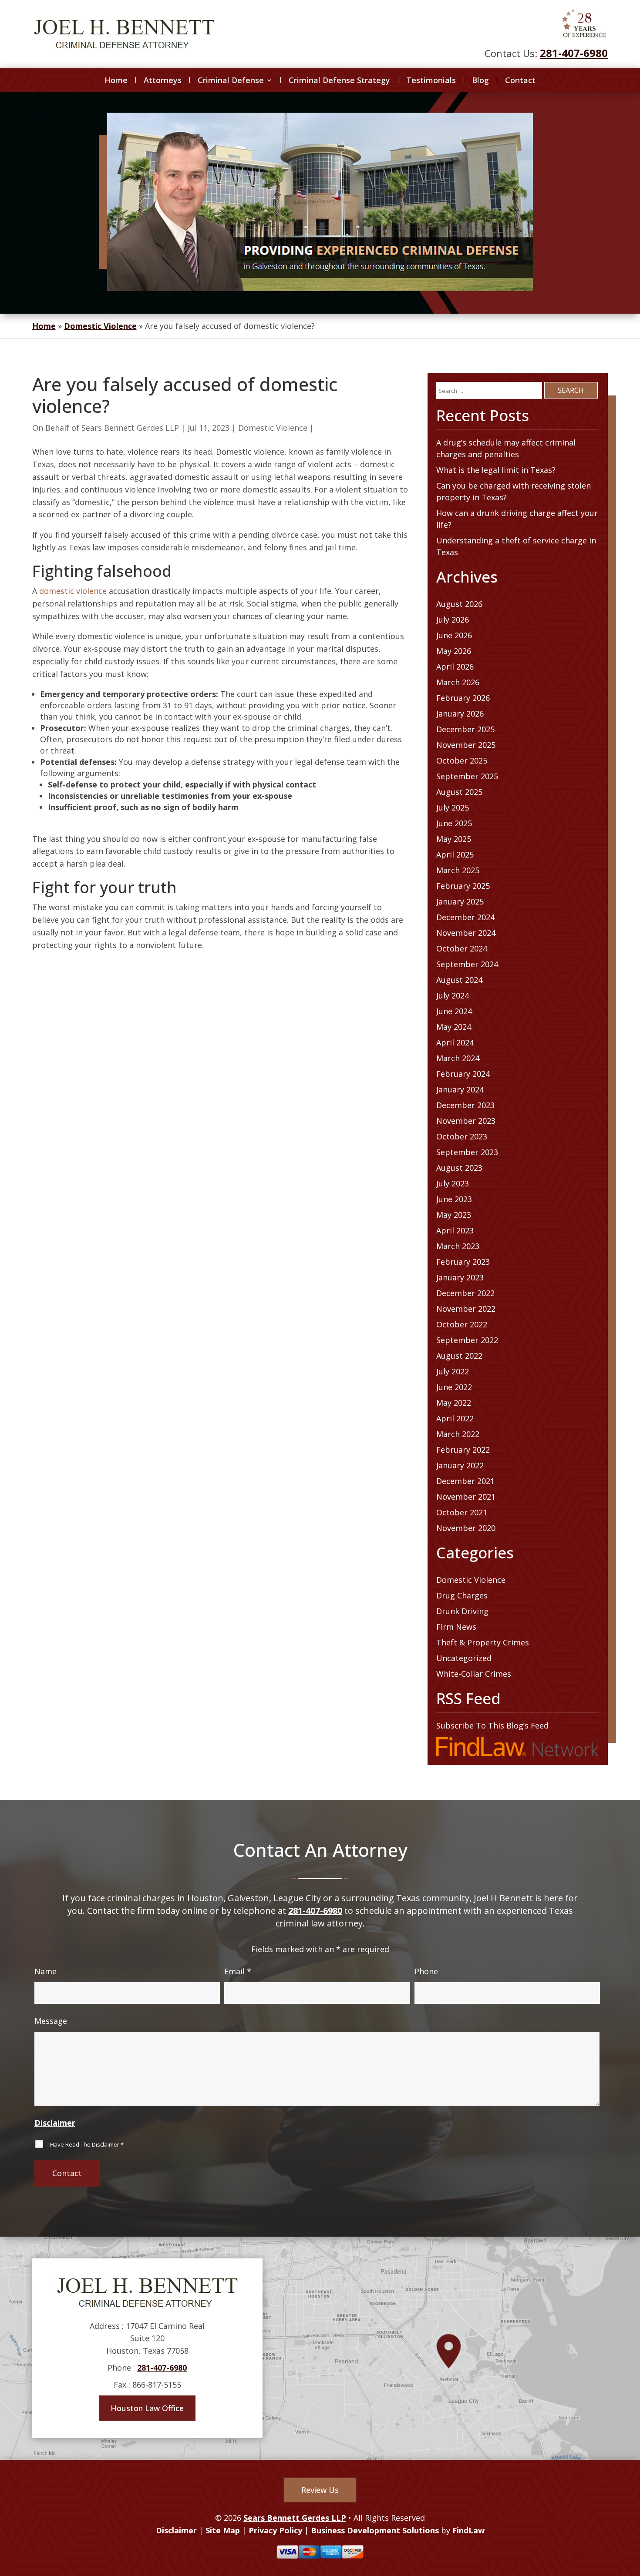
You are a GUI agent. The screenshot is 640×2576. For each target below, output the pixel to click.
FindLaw (468, 2530)
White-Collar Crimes (474, 1674)
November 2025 (466, 745)
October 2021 (462, 1512)
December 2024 (465, 917)
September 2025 (467, 776)
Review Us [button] (320, 2490)
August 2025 (459, 792)
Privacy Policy (275, 2530)
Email (238, 1971)
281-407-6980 (574, 53)
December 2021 (465, 1481)
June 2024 (454, 1011)
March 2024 (458, 1058)
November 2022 (466, 1309)
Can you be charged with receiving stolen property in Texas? (514, 491)
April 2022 (455, 1418)
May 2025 (454, 839)
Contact (520, 80)
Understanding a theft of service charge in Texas (516, 546)
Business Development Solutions (375, 2530)
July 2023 (453, 1183)
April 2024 (455, 1042)
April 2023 (455, 1230)
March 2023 (458, 1246)
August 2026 (459, 604)
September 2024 (467, 964)
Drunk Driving (462, 1611)
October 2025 (462, 760)
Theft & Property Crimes (483, 1642)
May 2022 (454, 1403)
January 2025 (460, 901)
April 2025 (455, 854)
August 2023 (459, 1168)
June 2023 (454, 1199)
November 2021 (466, 1497)
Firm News (456, 1627)
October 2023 (462, 1136)
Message (51, 2021)
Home (116, 80)
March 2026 (458, 682)
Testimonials (431, 80)
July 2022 (453, 1371)
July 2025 (453, 807)
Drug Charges (462, 1595)
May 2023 (454, 1215)
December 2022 (465, 1293)
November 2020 (466, 1528)
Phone (426, 1971)
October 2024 (462, 948)
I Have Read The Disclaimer (86, 2144)
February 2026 (463, 698)
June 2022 (454, 1387)
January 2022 (460, 1465)
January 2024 (460, 1089)
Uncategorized (464, 1658)
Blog (480, 80)
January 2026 (460, 714)
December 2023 (465, 1105)
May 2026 (454, 651)
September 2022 (467, 1340)
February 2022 (463, 1450)
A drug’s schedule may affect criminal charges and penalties (506, 448)
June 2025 (454, 823)
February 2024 (463, 1074)
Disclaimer (55, 2123)
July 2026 (453, 620)
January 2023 (460, 1277)
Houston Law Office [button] (147, 2408)
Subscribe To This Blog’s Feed (492, 1725)
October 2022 (462, 1324)
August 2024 (459, 980)
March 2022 (458, 1434)
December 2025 (465, 729)
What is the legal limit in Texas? (496, 470)
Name (45, 1971)
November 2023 (466, 1121)
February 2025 (463, 886)
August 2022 (459, 1356)
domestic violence (73, 591)
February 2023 (463, 1262)
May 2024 (454, 1027)
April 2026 (455, 667)
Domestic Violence (273, 428)
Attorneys (163, 80)
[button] (631, 2513)
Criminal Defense (231, 80)
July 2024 (453, 995)
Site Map (223, 2530)
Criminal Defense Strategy (339, 80)
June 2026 (454, 635)
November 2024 (466, 933)
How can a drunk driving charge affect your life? (517, 519)
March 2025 (458, 870)
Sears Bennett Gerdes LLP (130, 428)
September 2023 (467, 1152)
